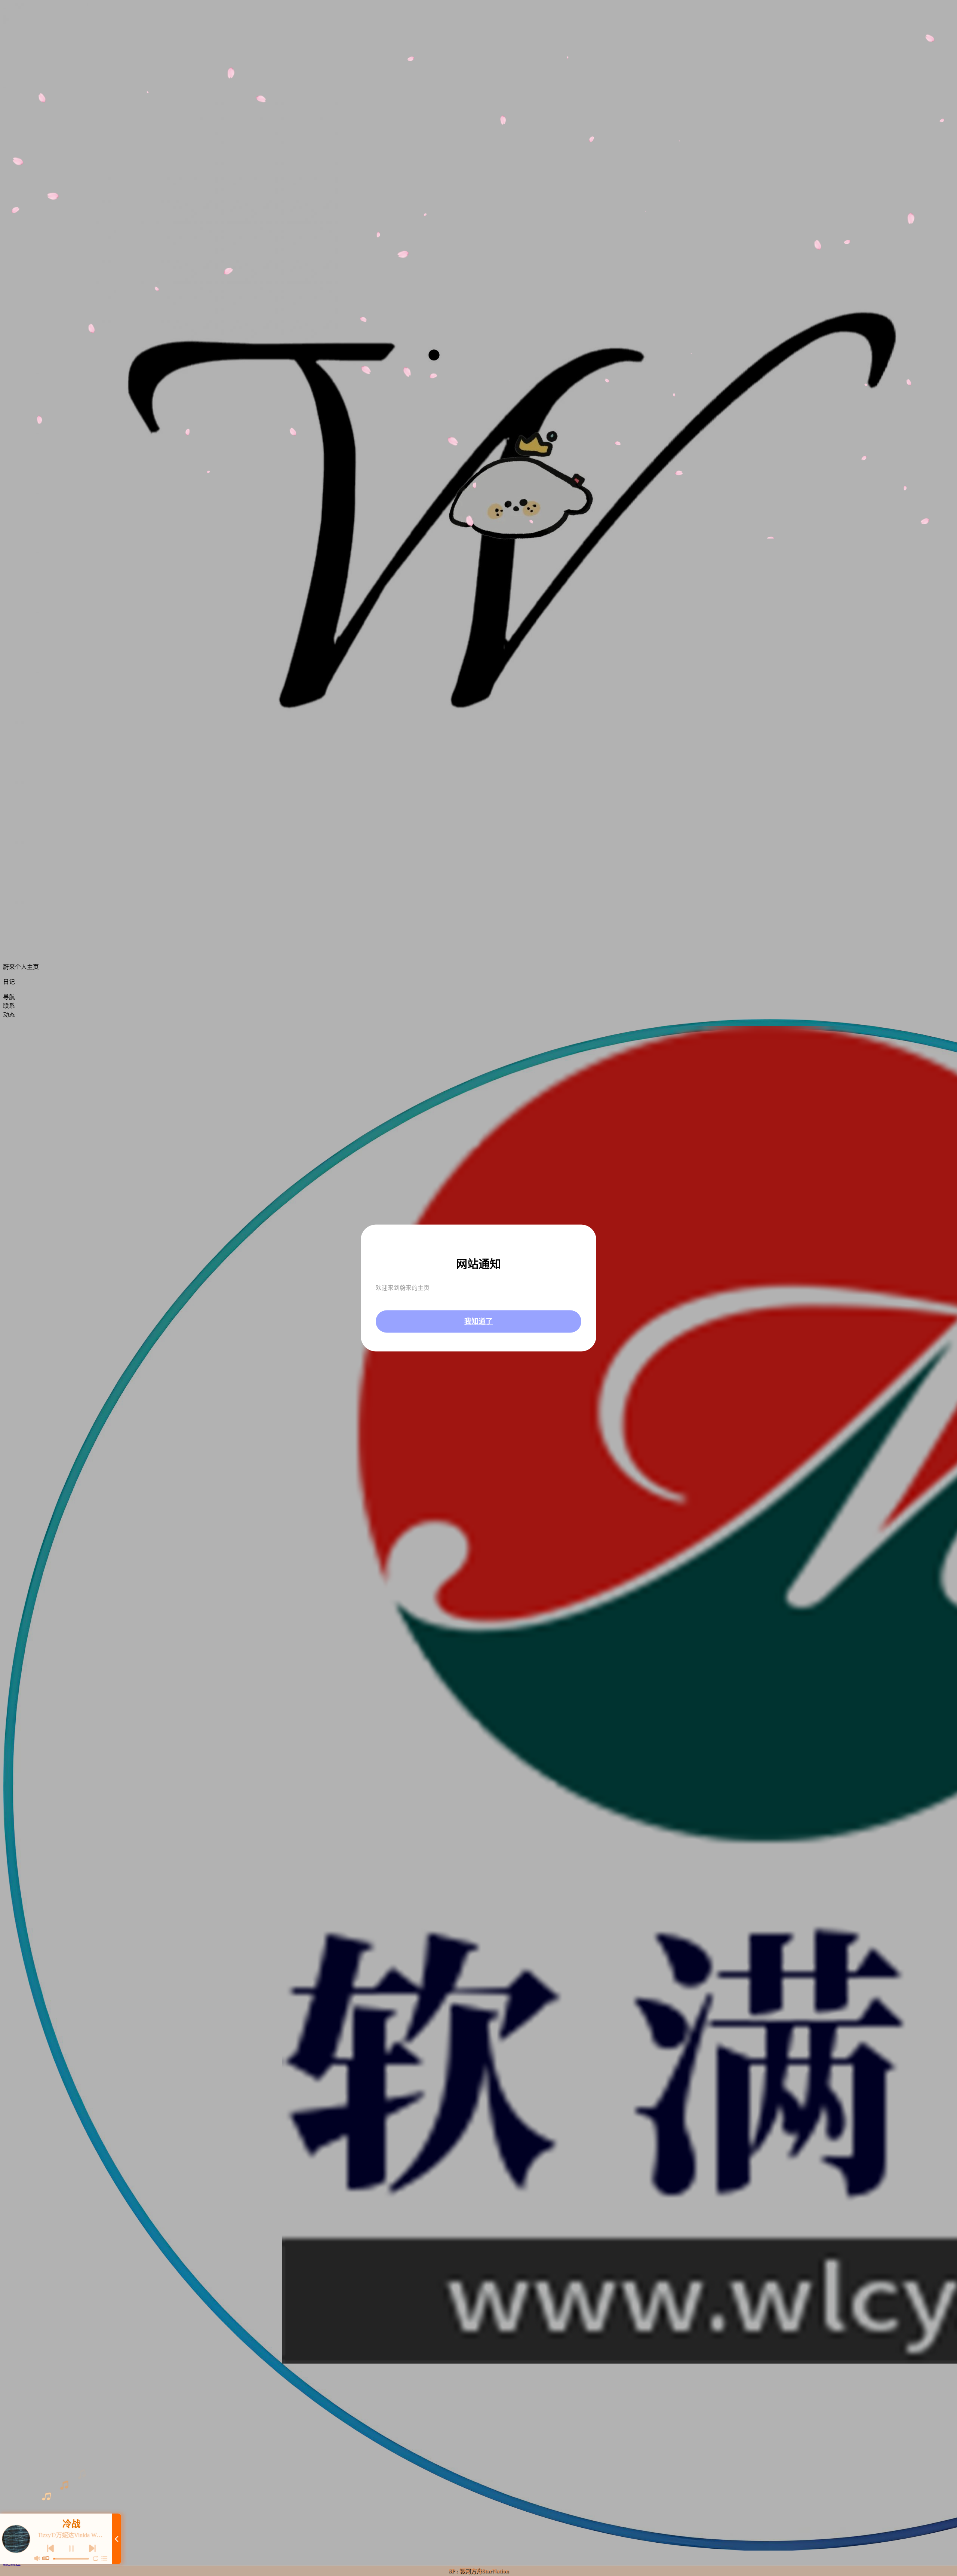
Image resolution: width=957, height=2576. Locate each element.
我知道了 (478, 1321)
